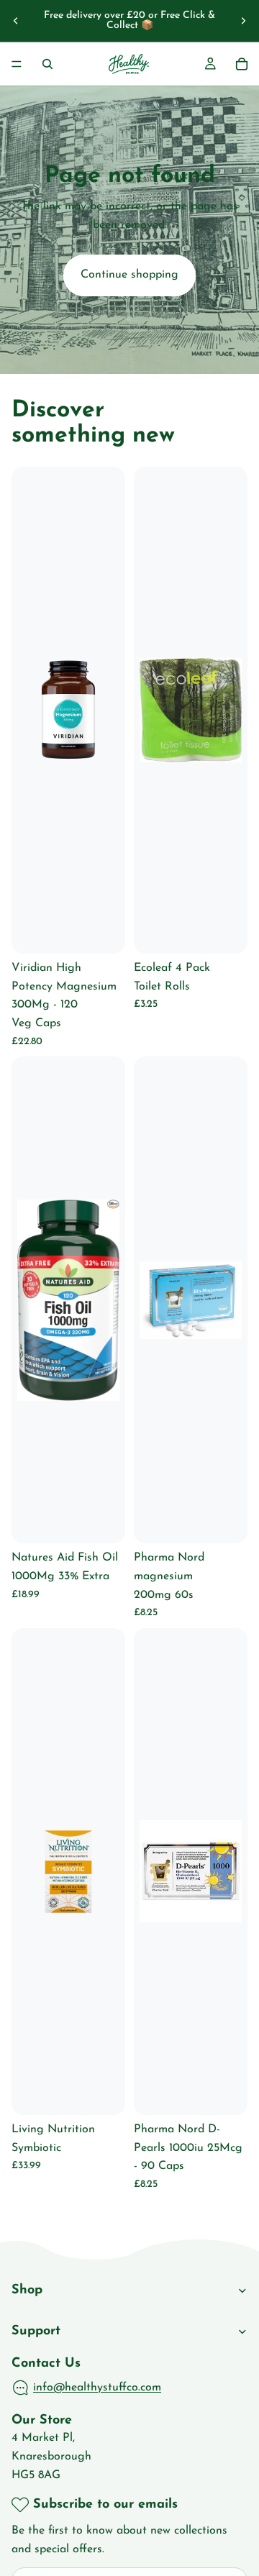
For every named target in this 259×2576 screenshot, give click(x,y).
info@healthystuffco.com (97, 2387)
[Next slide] (243, 21)
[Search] (47, 64)
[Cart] (242, 64)
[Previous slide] (16, 21)
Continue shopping (129, 275)
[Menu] (17, 64)
